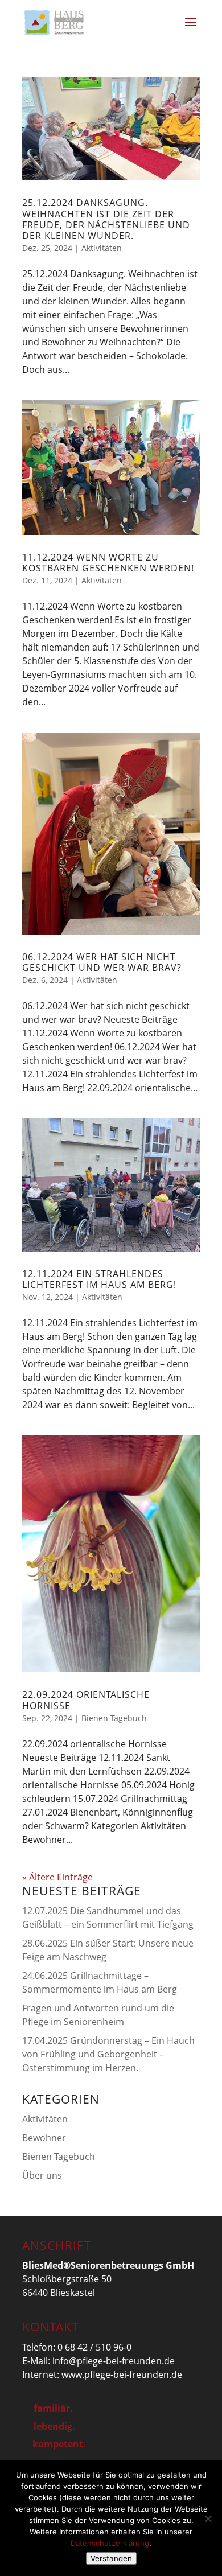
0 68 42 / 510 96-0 (94, 2347)
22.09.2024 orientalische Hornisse (86, 1700)
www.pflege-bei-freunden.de (122, 2375)
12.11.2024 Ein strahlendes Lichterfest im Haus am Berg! (99, 1279)
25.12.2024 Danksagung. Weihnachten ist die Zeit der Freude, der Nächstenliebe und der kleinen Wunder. (106, 219)
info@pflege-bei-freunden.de (114, 2361)
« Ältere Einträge (57, 1877)
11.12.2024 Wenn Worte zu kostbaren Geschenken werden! (108, 563)
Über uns (42, 2175)
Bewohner (44, 2138)
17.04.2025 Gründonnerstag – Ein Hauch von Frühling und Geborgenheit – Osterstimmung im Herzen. (108, 2054)
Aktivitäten (102, 248)
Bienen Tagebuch (114, 1718)
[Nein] (208, 2519)
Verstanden (111, 2558)
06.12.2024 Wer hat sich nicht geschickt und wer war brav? (102, 962)
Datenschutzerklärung (110, 2543)
